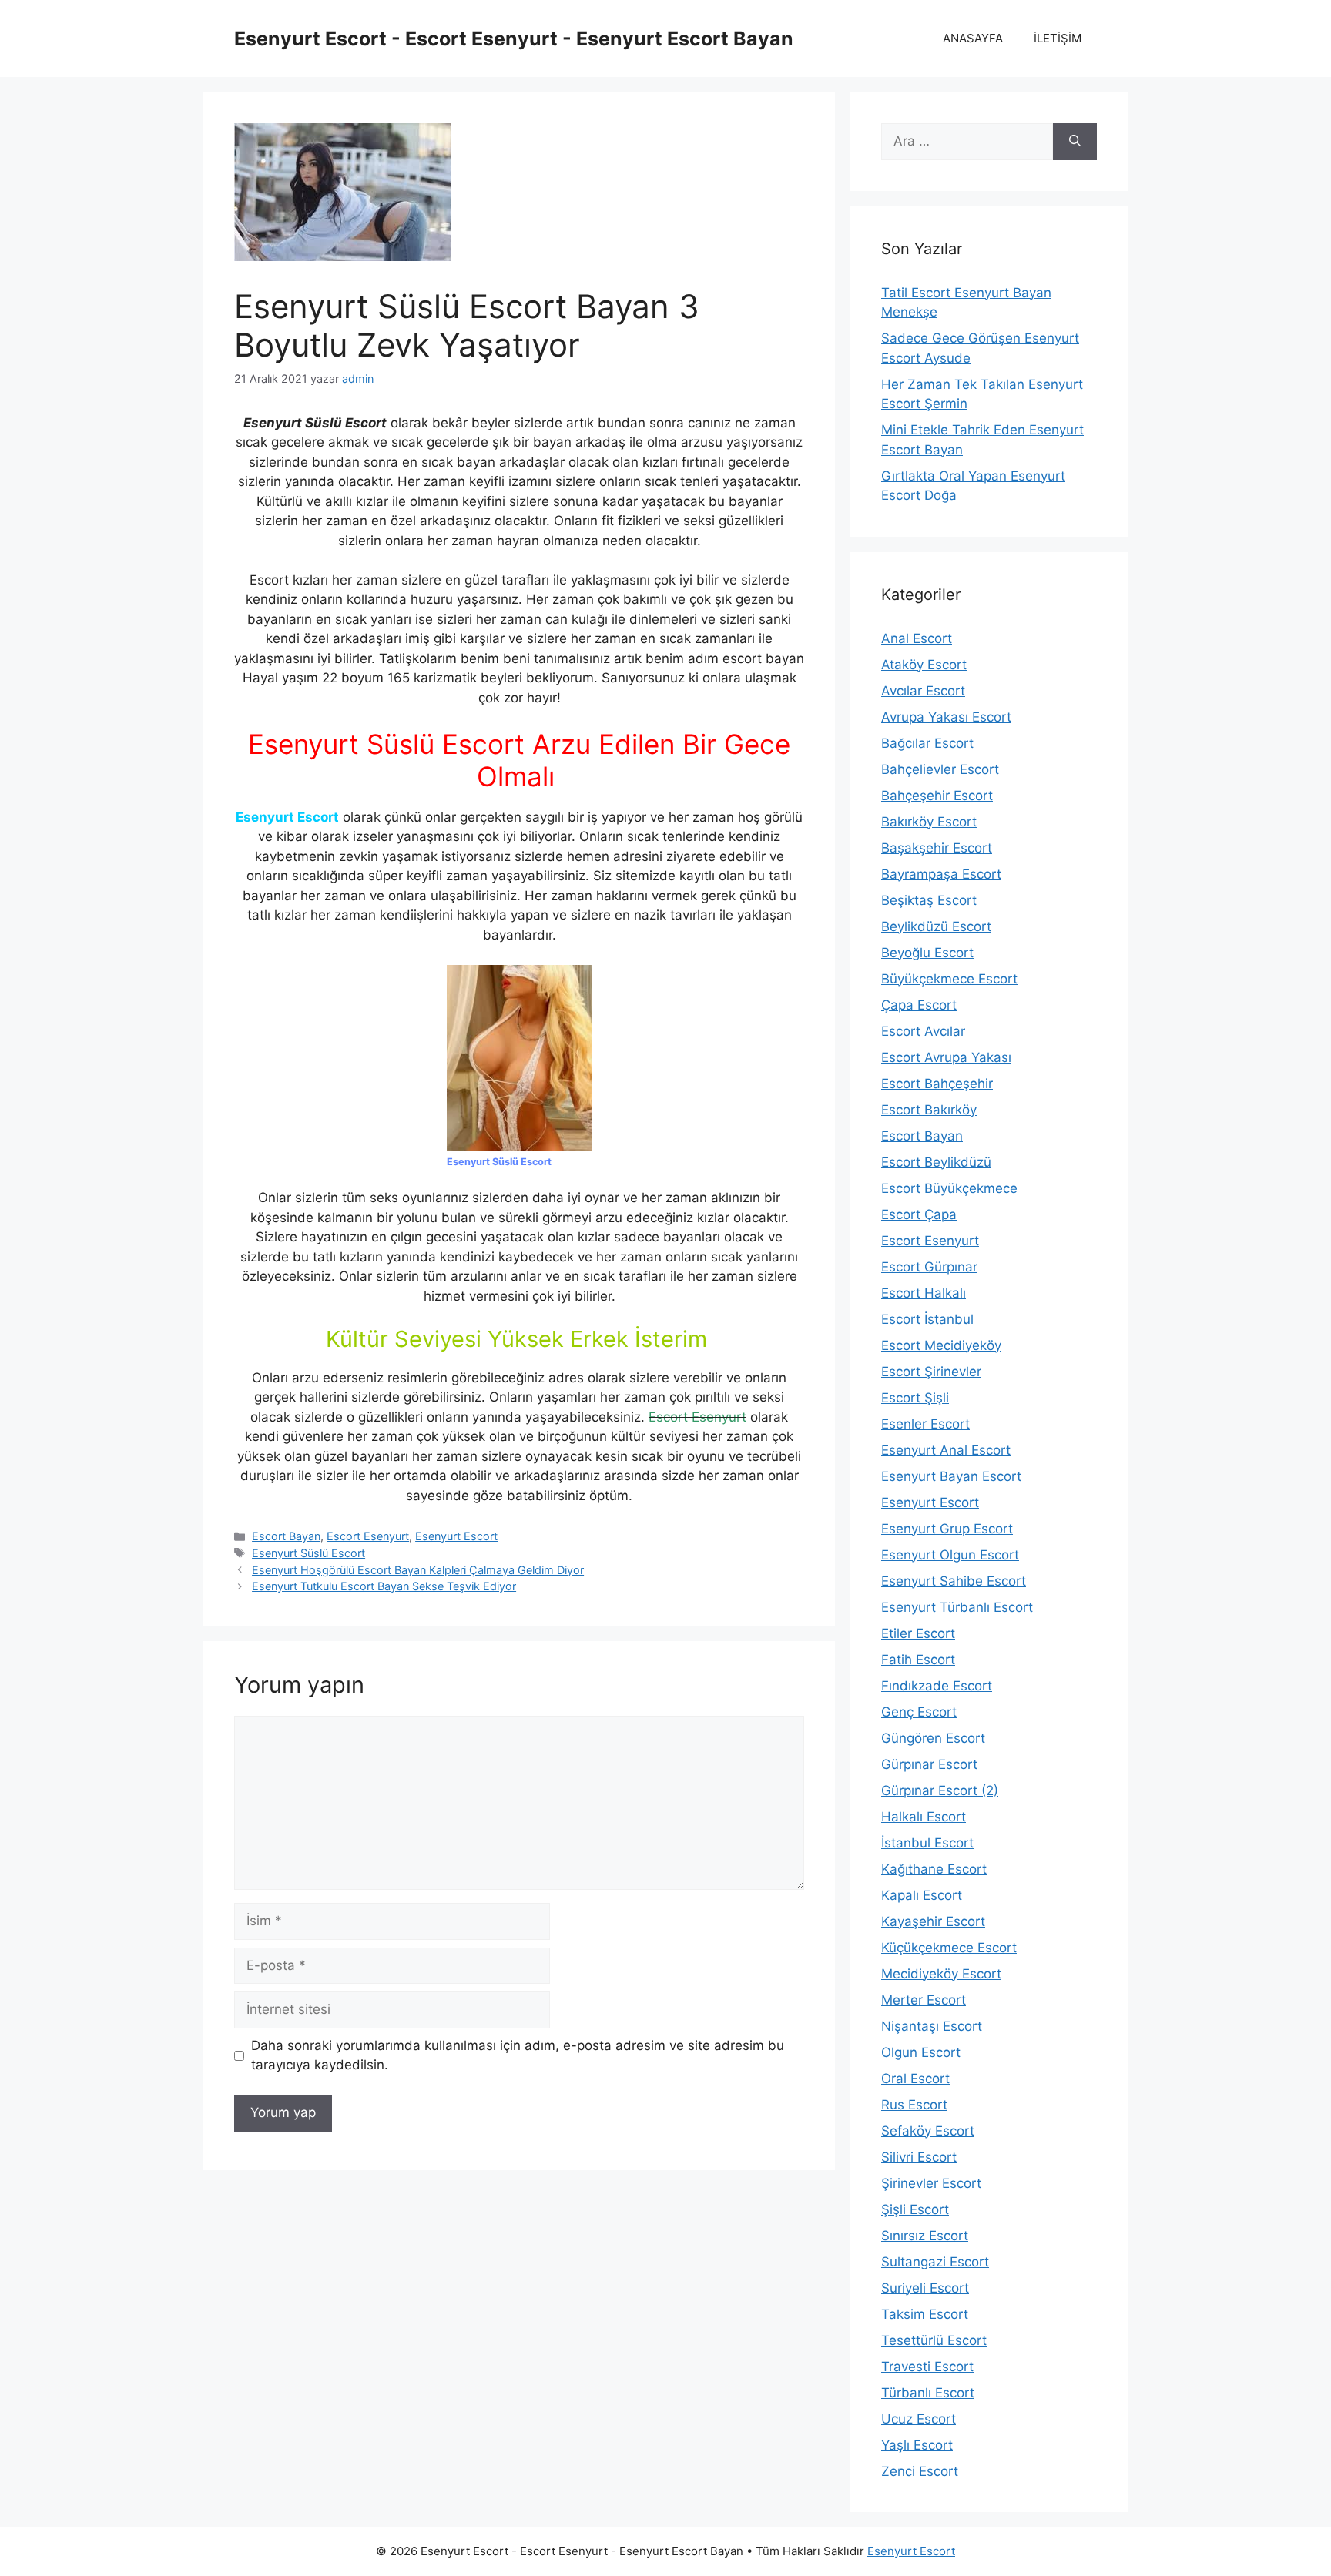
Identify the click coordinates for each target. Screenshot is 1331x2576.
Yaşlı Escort (917, 2445)
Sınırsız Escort (925, 2236)
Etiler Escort (918, 1633)
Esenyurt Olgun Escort (950, 1555)
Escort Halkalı (924, 1293)
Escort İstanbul (927, 1319)
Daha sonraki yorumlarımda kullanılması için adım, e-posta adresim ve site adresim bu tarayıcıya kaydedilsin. (518, 2055)
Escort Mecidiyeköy (941, 1345)
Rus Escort (914, 2105)
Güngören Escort (933, 1738)
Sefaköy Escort (928, 2131)
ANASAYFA (973, 38)
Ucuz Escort (919, 2419)
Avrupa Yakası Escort (946, 717)
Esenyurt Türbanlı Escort (957, 1607)
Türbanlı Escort (928, 2393)
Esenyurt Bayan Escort (951, 1476)
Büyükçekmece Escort (949, 979)
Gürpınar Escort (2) (940, 1790)
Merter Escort (924, 2000)
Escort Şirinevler (931, 1372)
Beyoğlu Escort (927, 953)
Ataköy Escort (924, 665)
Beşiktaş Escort (929, 900)
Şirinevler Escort (931, 2183)
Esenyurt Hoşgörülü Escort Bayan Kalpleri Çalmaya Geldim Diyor (418, 1570)
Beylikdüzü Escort (936, 926)
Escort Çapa (919, 1214)
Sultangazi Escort (935, 2262)
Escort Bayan (286, 1536)
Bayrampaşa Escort (941, 874)
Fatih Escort (918, 1660)
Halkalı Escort (924, 1817)
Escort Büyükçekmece (949, 1188)
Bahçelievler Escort (940, 769)
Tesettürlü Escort (934, 2340)
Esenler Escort (925, 1424)
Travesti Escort (927, 2367)
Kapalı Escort (922, 1895)
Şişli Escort (915, 2209)
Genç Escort (919, 1712)
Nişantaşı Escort (932, 2026)
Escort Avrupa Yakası (946, 1057)
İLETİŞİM (1058, 38)
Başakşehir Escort (937, 848)
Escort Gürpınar (929, 1267)
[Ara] (1075, 142)
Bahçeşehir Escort (937, 796)
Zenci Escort (920, 2471)
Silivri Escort (919, 2157)
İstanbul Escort (927, 1843)
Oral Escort (915, 2079)
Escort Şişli (915, 1398)
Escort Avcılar (923, 1031)
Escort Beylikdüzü (936, 1162)
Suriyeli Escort (925, 2288)
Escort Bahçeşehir (937, 1084)
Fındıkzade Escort (937, 1686)
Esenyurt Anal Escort (946, 1450)
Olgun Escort (921, 2052)
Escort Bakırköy (929, 1110)
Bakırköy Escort (929, 822)
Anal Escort (917, 638)
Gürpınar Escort (929, 1764)
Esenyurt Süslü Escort (308, 1553)
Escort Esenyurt (368, 1536)
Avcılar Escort (923, 691)
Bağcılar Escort (927, 743)
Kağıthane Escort (934, 1869)
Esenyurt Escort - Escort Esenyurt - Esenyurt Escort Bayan (514, 39)
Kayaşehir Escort (933, 1921)
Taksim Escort (925, 2314)
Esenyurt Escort (456, 1536)
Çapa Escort (919, 1005)
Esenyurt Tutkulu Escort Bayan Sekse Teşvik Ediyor (384, 1586)
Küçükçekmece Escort (949, 1948)
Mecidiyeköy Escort (941, 1974)
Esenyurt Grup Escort (947, 1529)
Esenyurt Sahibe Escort (954, 1581)
